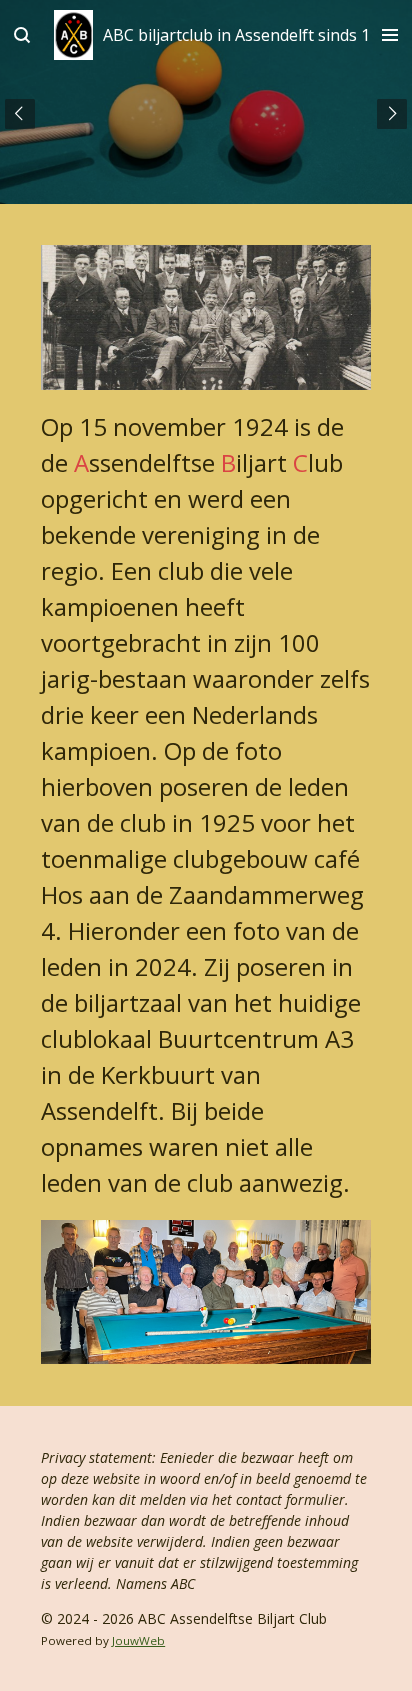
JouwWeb (138, 1640)
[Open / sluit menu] (390, 35)
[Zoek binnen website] (22, 35)
